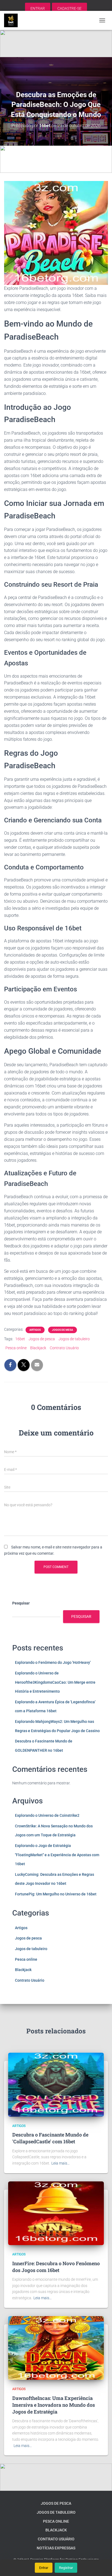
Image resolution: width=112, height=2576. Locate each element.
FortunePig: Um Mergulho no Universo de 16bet (56, 1894)
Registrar (66, 2568)
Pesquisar (21, 1603)
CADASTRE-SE (69, 8)
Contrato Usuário (64, 1348)
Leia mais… (60, 2163)
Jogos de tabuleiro (74, 1339)
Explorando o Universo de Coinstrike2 (47, 1815)
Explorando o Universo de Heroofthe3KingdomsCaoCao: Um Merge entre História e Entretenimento (55, 1682)
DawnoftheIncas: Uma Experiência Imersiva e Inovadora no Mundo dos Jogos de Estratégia (54, 2405)
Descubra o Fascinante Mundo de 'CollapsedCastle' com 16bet (50, 2138)
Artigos (35, 1330)
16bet (20, 1339)
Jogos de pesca (42, 1339)
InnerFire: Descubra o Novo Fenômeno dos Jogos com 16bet (56, 2267)
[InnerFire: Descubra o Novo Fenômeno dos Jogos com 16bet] (56, 2213)
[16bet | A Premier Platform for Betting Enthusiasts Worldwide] (13, 20)
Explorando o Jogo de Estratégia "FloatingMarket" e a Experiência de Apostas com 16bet (57, 1855)
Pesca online (16, 1348)
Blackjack (38, 1348)
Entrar (44, 2568)
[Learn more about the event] (56, 44)
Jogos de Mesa (63, 1330)
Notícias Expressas (56, 2548)
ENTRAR (38, 8)
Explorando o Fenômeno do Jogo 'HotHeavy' (53, 1662)
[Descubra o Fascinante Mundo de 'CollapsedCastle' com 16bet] (56, 2084)
